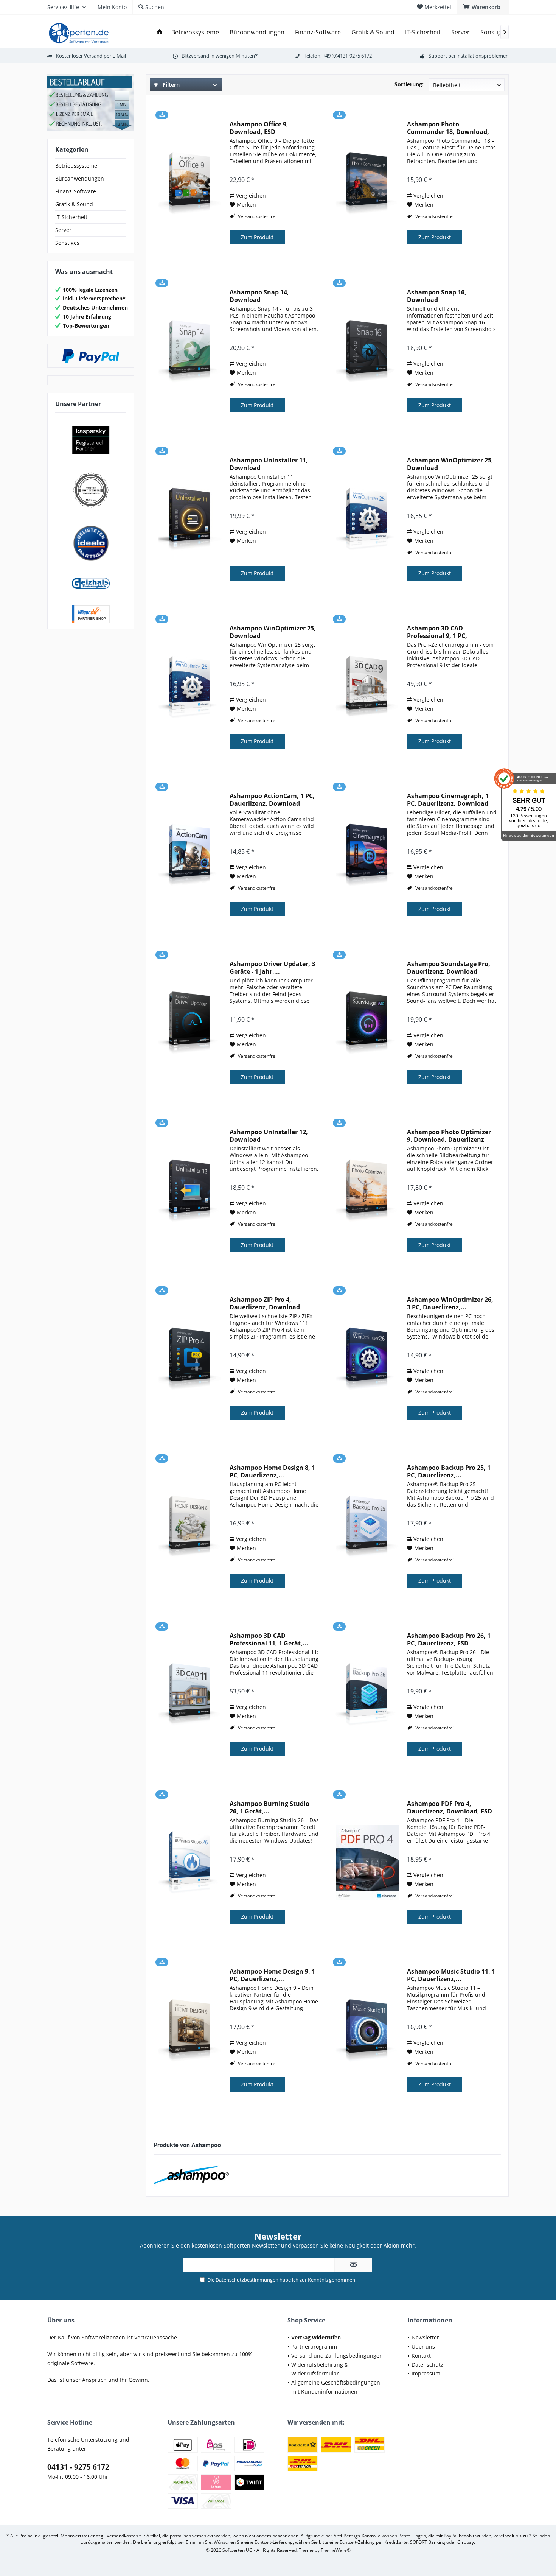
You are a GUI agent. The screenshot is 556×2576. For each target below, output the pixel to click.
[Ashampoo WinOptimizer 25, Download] (367, 519)
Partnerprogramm (314, 2346)
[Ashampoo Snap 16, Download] (367, 351)
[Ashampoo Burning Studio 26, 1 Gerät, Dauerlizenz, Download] (190, 1863)
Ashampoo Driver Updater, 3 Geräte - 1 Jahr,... (272, 968)
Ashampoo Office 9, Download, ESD (259, 128)
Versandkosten (122, 2536)
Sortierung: (409, 84)
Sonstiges (67, 243)
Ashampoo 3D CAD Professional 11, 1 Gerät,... (269, 1639)
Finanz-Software (76, 191)
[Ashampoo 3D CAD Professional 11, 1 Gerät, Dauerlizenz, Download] (190, 1695)
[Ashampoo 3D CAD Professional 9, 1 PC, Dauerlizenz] (367, 687)
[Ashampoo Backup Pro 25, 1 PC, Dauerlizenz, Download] (367, 1527)
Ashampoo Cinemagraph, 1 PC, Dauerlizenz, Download (448, 800)
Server (63, 230)
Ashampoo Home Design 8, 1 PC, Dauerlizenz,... (272, 1471)
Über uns (423, 2346)
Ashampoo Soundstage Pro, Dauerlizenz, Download (449, 968)
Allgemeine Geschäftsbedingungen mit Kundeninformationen (336, 2387)
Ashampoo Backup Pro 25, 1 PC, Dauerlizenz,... (449, 1471)
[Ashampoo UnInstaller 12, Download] (190, 1191)
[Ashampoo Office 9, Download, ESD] (190, 183)
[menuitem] (483, 7)
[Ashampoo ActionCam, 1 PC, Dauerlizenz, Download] (190, 855)
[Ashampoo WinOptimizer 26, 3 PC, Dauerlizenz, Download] (367, 1359)
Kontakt (421, 2356)
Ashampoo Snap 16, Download (437, 296)
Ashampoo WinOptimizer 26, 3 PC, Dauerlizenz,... (450, 1303)
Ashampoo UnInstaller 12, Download (269, 1136)
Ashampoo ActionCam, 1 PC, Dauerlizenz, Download (272, 800)
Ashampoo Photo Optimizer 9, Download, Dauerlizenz (449, 1136)
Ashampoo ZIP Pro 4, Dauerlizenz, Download (265, 1303)
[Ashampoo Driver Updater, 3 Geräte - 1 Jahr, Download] (190, 1023)
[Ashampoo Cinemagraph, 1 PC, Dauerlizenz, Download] (367, 855)
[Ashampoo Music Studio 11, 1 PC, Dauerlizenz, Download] (367, 2030)
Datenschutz (427, 2365)
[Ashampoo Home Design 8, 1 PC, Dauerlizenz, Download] (190, 1527)
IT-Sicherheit (71, 217)
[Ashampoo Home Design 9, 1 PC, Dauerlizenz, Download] (190, 2030)
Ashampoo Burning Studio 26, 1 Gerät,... (269, 1807)
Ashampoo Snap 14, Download (259, 296)
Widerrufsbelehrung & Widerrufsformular (320, 2369)
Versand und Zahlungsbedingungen (337, 2356)
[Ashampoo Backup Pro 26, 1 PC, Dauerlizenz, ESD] (367, 1695)
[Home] (160, 32)
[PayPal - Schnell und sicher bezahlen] (91, 356)
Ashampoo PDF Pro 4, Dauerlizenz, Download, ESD (450, 1807)
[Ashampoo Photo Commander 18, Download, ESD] (367, 183)
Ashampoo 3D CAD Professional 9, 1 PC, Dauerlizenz (437, 632)
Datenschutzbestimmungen (247, 2280)
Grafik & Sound (74, 204)
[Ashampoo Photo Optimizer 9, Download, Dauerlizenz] (367, 1191)
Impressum (426, 2373)
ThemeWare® (336, 2550)
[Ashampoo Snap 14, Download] (190, 351)
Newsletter (425, 2337)
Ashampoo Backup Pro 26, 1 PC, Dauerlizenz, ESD (449, 1639)
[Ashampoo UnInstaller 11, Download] (190, 519)
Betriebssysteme (76, 166)
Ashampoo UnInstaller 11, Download (269, 464)
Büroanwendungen (80, 178)
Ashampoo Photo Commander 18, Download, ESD (448, 128)
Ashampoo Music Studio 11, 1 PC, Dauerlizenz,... (451, 1975)
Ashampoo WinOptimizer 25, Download (450, 464)
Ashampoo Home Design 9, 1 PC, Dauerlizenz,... (272, 1975)
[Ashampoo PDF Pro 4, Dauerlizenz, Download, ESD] (367, 1863)
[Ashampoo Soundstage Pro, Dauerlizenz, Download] (367, 1023)
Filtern (170, 85)
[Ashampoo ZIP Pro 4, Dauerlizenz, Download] (190, 1359)
